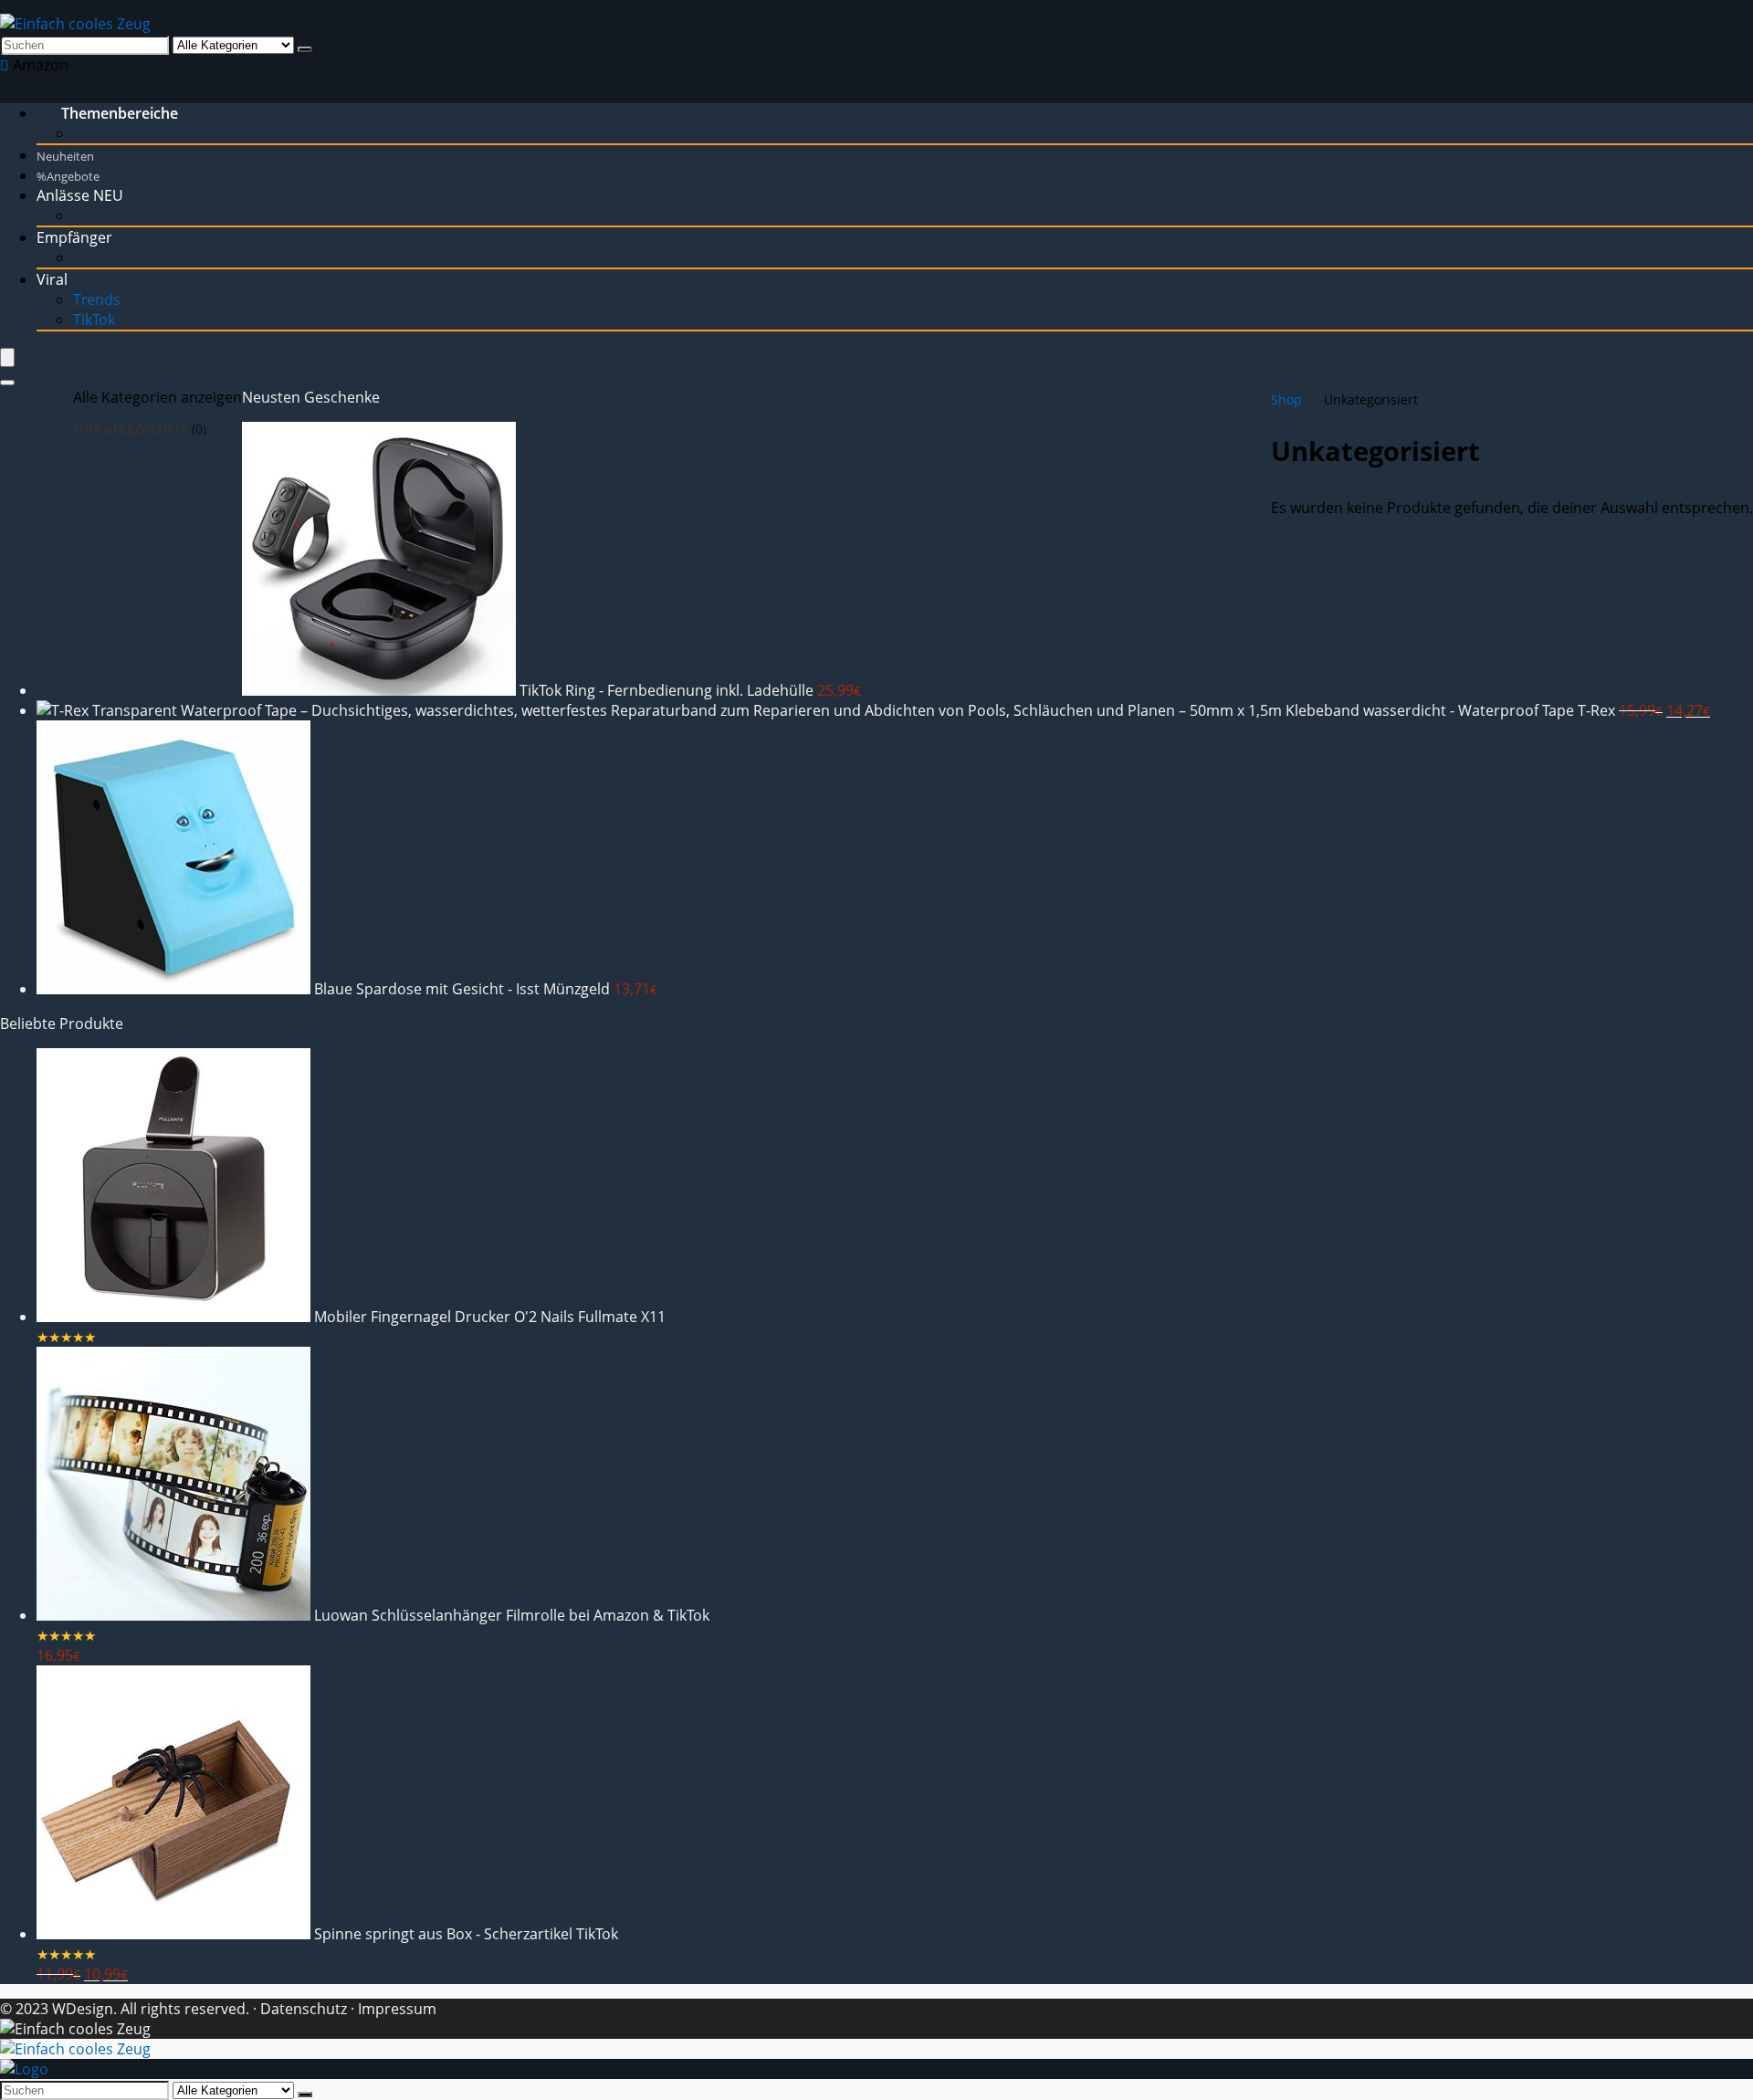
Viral (52, 279)
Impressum (397, 2009)
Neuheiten (65, 156)
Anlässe (80, 195)
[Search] (7, 383)
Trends (97, 299)
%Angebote (68, 176)
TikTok (94, 320)
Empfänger (74, 237)
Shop (1286, 399)
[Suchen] (305, 49)
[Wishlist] (6, 65)
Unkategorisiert (131, 428)
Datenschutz (302, 2009)
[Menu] (7, 357)
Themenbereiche (120, 113)
